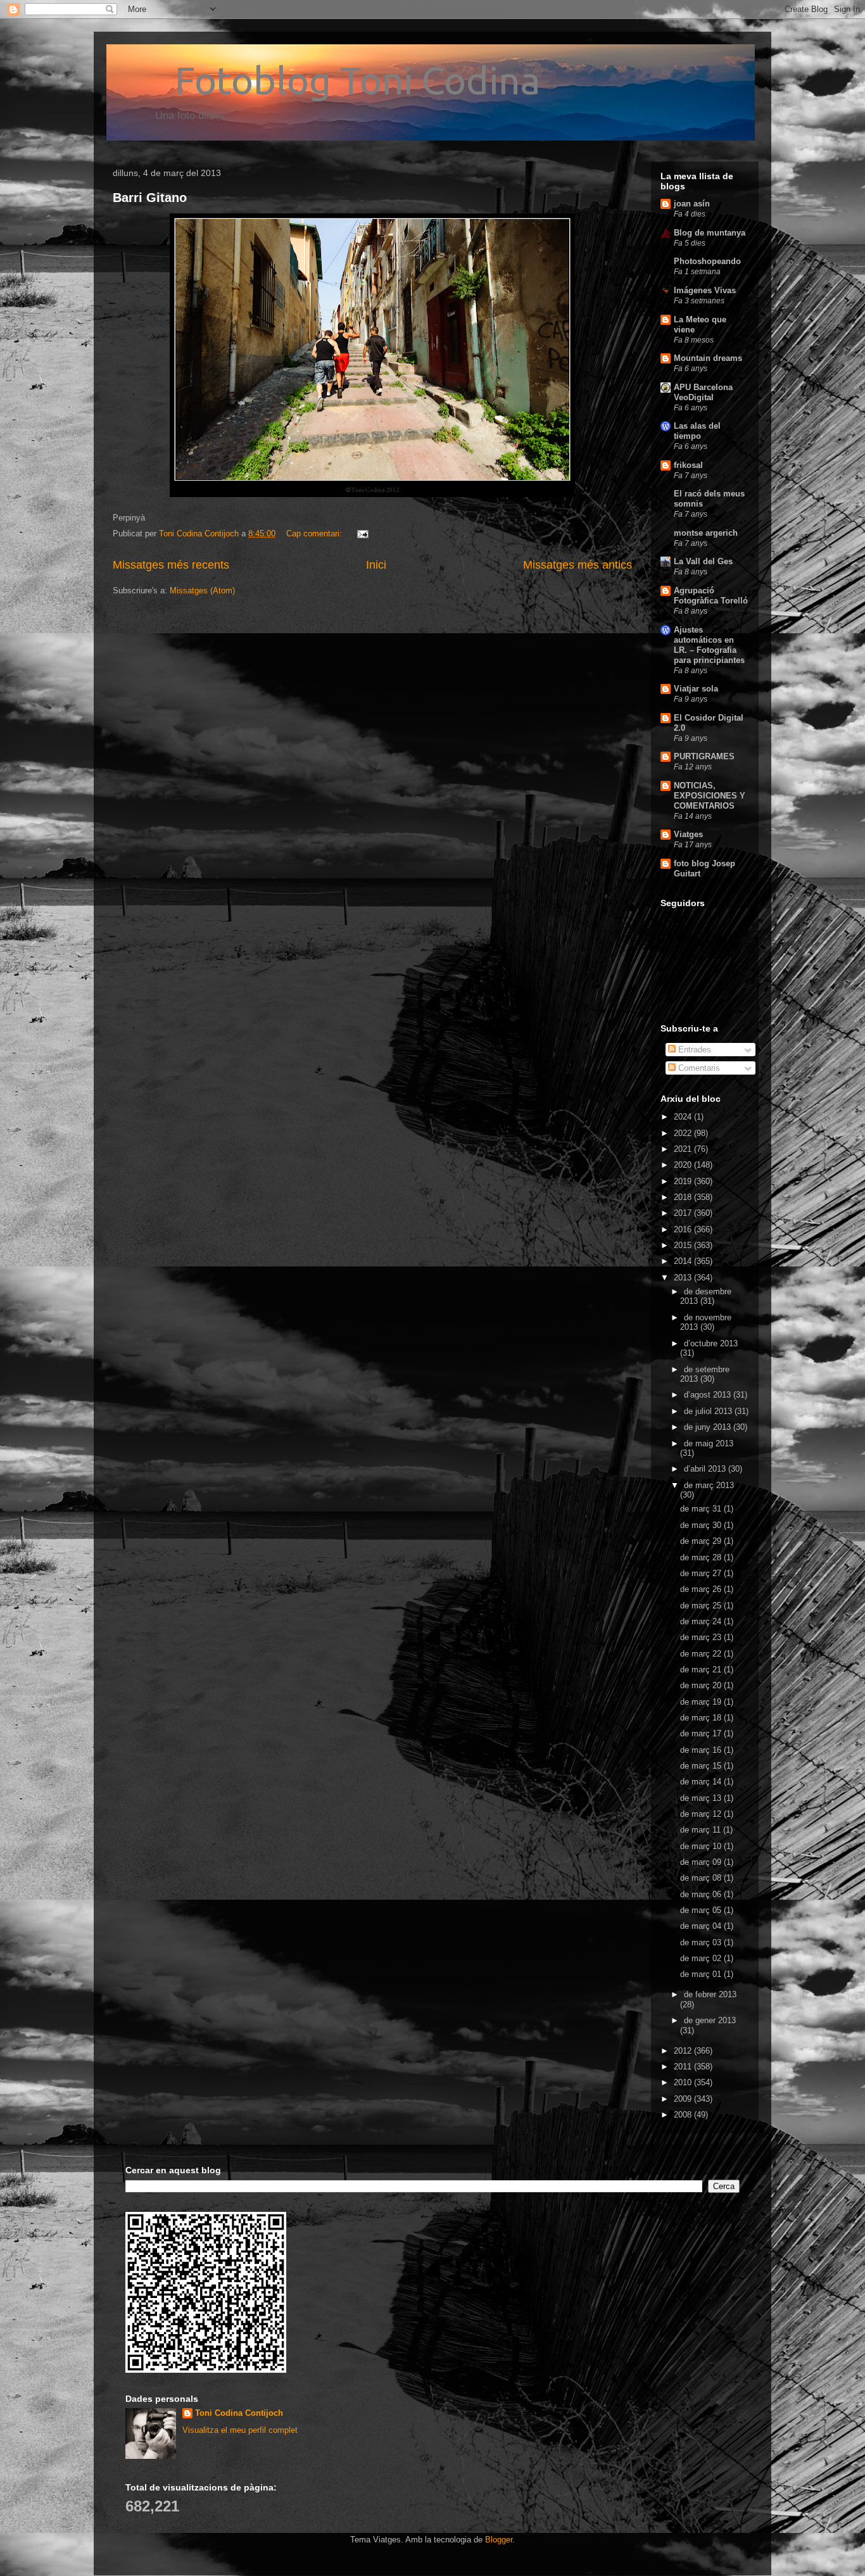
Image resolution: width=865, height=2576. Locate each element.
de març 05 (702, 1910)
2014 (684, 1261)
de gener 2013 (710, 2020)
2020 (684, 1165)
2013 (684, 1278)
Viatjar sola (696, 689)
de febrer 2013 (710, 1994)
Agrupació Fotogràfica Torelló (711, 596)
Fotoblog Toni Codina (326, 80)
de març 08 (702, 1878)
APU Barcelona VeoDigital (703, 392)
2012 (684, 2051)
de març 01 (702, 1974)
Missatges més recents (171, 565)
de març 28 (702, 1557)
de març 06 (702, 1894)
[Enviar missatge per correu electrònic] (362, 534)
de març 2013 (709, 1485)
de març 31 (702, 1509)
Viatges (688, 834)
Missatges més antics (578, 565)
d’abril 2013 (706, 1469)
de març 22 (702, 1654)
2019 (684, 1181)
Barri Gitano (150, 198)
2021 (684, 1149)
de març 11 (702, 1830)
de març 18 (702, 1718)
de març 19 (702, 1702)
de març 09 (702, 1862)
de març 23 (702, 1637)
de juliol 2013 (709, 1411)
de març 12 (702, 1814)
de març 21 (702, 1670)
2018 (684, 1197)
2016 (684, 1229)
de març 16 (702, 1750)
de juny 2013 (709, 1427)
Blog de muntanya (710, 233)
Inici (376, 565)
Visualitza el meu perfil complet (240, 2430)
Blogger (499, 2540)
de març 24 (702, 1621)
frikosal (688, 465)
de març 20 (702, 1685)
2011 (684, 2067)
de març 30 (702, 1525)
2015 (684, 1245)
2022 (684, 1133)
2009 (684, 2099)
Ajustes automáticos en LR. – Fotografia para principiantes (709, 645)
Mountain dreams (708, 358)
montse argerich (706, 533)
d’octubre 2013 (711, 1343)
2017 (684, 1213)
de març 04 (702, 1926)
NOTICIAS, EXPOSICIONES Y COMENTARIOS (710, 796)
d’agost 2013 (709, 1395)
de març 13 (702, 1798)
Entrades (693, 1050)
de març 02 (702, 1958)
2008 (684, 2115)
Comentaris (698, 1068)
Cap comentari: (315, 534)
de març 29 (702, 1541)
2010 (684, 2082)
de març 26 (702, 1589)
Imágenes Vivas (705, 290)
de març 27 (702, 1573)
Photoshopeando (707, 261)
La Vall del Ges (703, 561)
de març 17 (702, 1733)
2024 (684, 1117)
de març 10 (702, 1846)
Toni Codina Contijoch (239, 2413)
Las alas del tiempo (697, 431)
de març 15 (702, 1766)
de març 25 (702, 1606)
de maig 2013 (709, 1443)
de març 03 (702, 1942)
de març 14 (702, 1782)
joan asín (692, 204)
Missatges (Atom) (202, 590)
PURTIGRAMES (704, 756)
